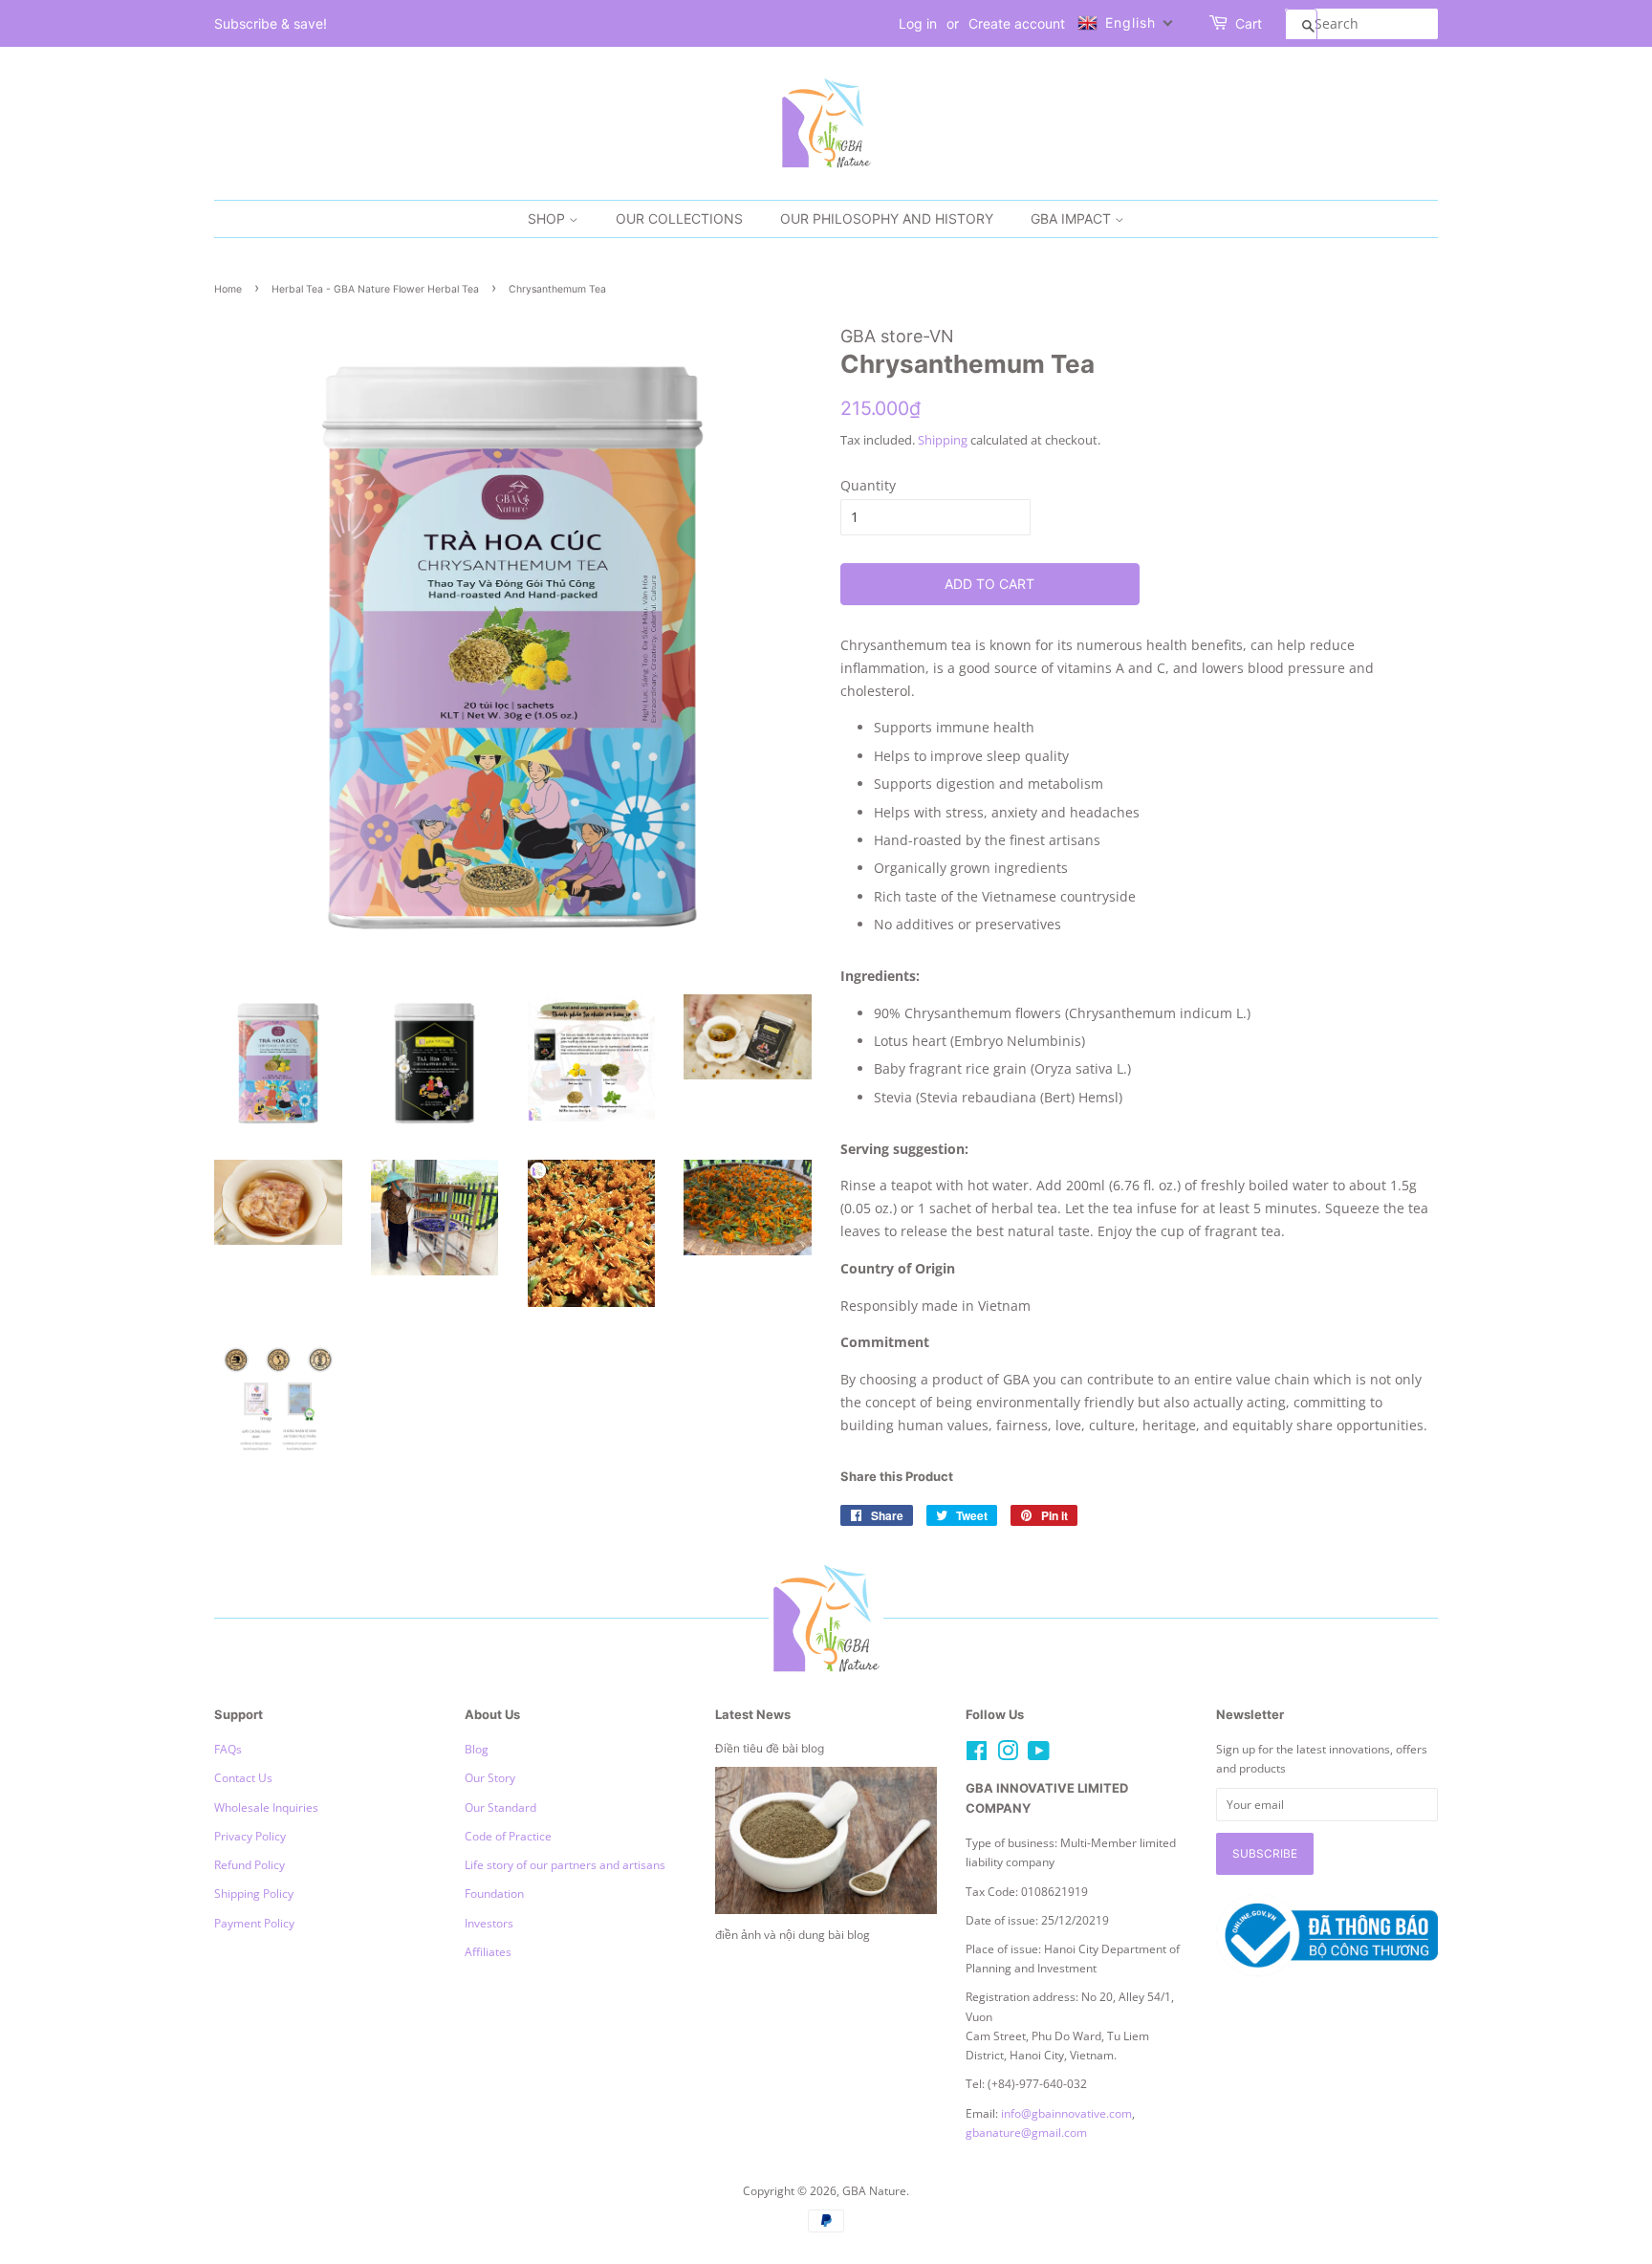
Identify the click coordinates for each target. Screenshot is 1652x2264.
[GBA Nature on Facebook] (977, 1754)
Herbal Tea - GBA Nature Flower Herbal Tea (375, 289)
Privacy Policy (250, 1836)
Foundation (494, 1893)
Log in (918, 23)
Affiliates (488, 1951)
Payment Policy (254, 1923)
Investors (489, 1923)
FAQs (228, 1749)
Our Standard (500, 1807)
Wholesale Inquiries (266, 1807)
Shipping (943, 440)
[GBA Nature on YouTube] (1039, 1754)
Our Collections (679, 218)
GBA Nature (874, 2190)
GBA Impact (1073, 218)
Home (228, 289)
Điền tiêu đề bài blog (770, 1748)
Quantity (868, 485)
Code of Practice (508, 1836)
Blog (477, 1749)
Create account (1017, 23)
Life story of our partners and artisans (565, 1864)
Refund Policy (250, 1864)
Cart (1249, 23)
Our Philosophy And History (887, 218)
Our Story (490, 1777)
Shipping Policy (254, 1893)
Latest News (753, 1714)
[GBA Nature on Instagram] (1008, 1754)
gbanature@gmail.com (1026, 2132)
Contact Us (243, 1777)
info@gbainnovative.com (1066, 2113)
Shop (548, 218)
